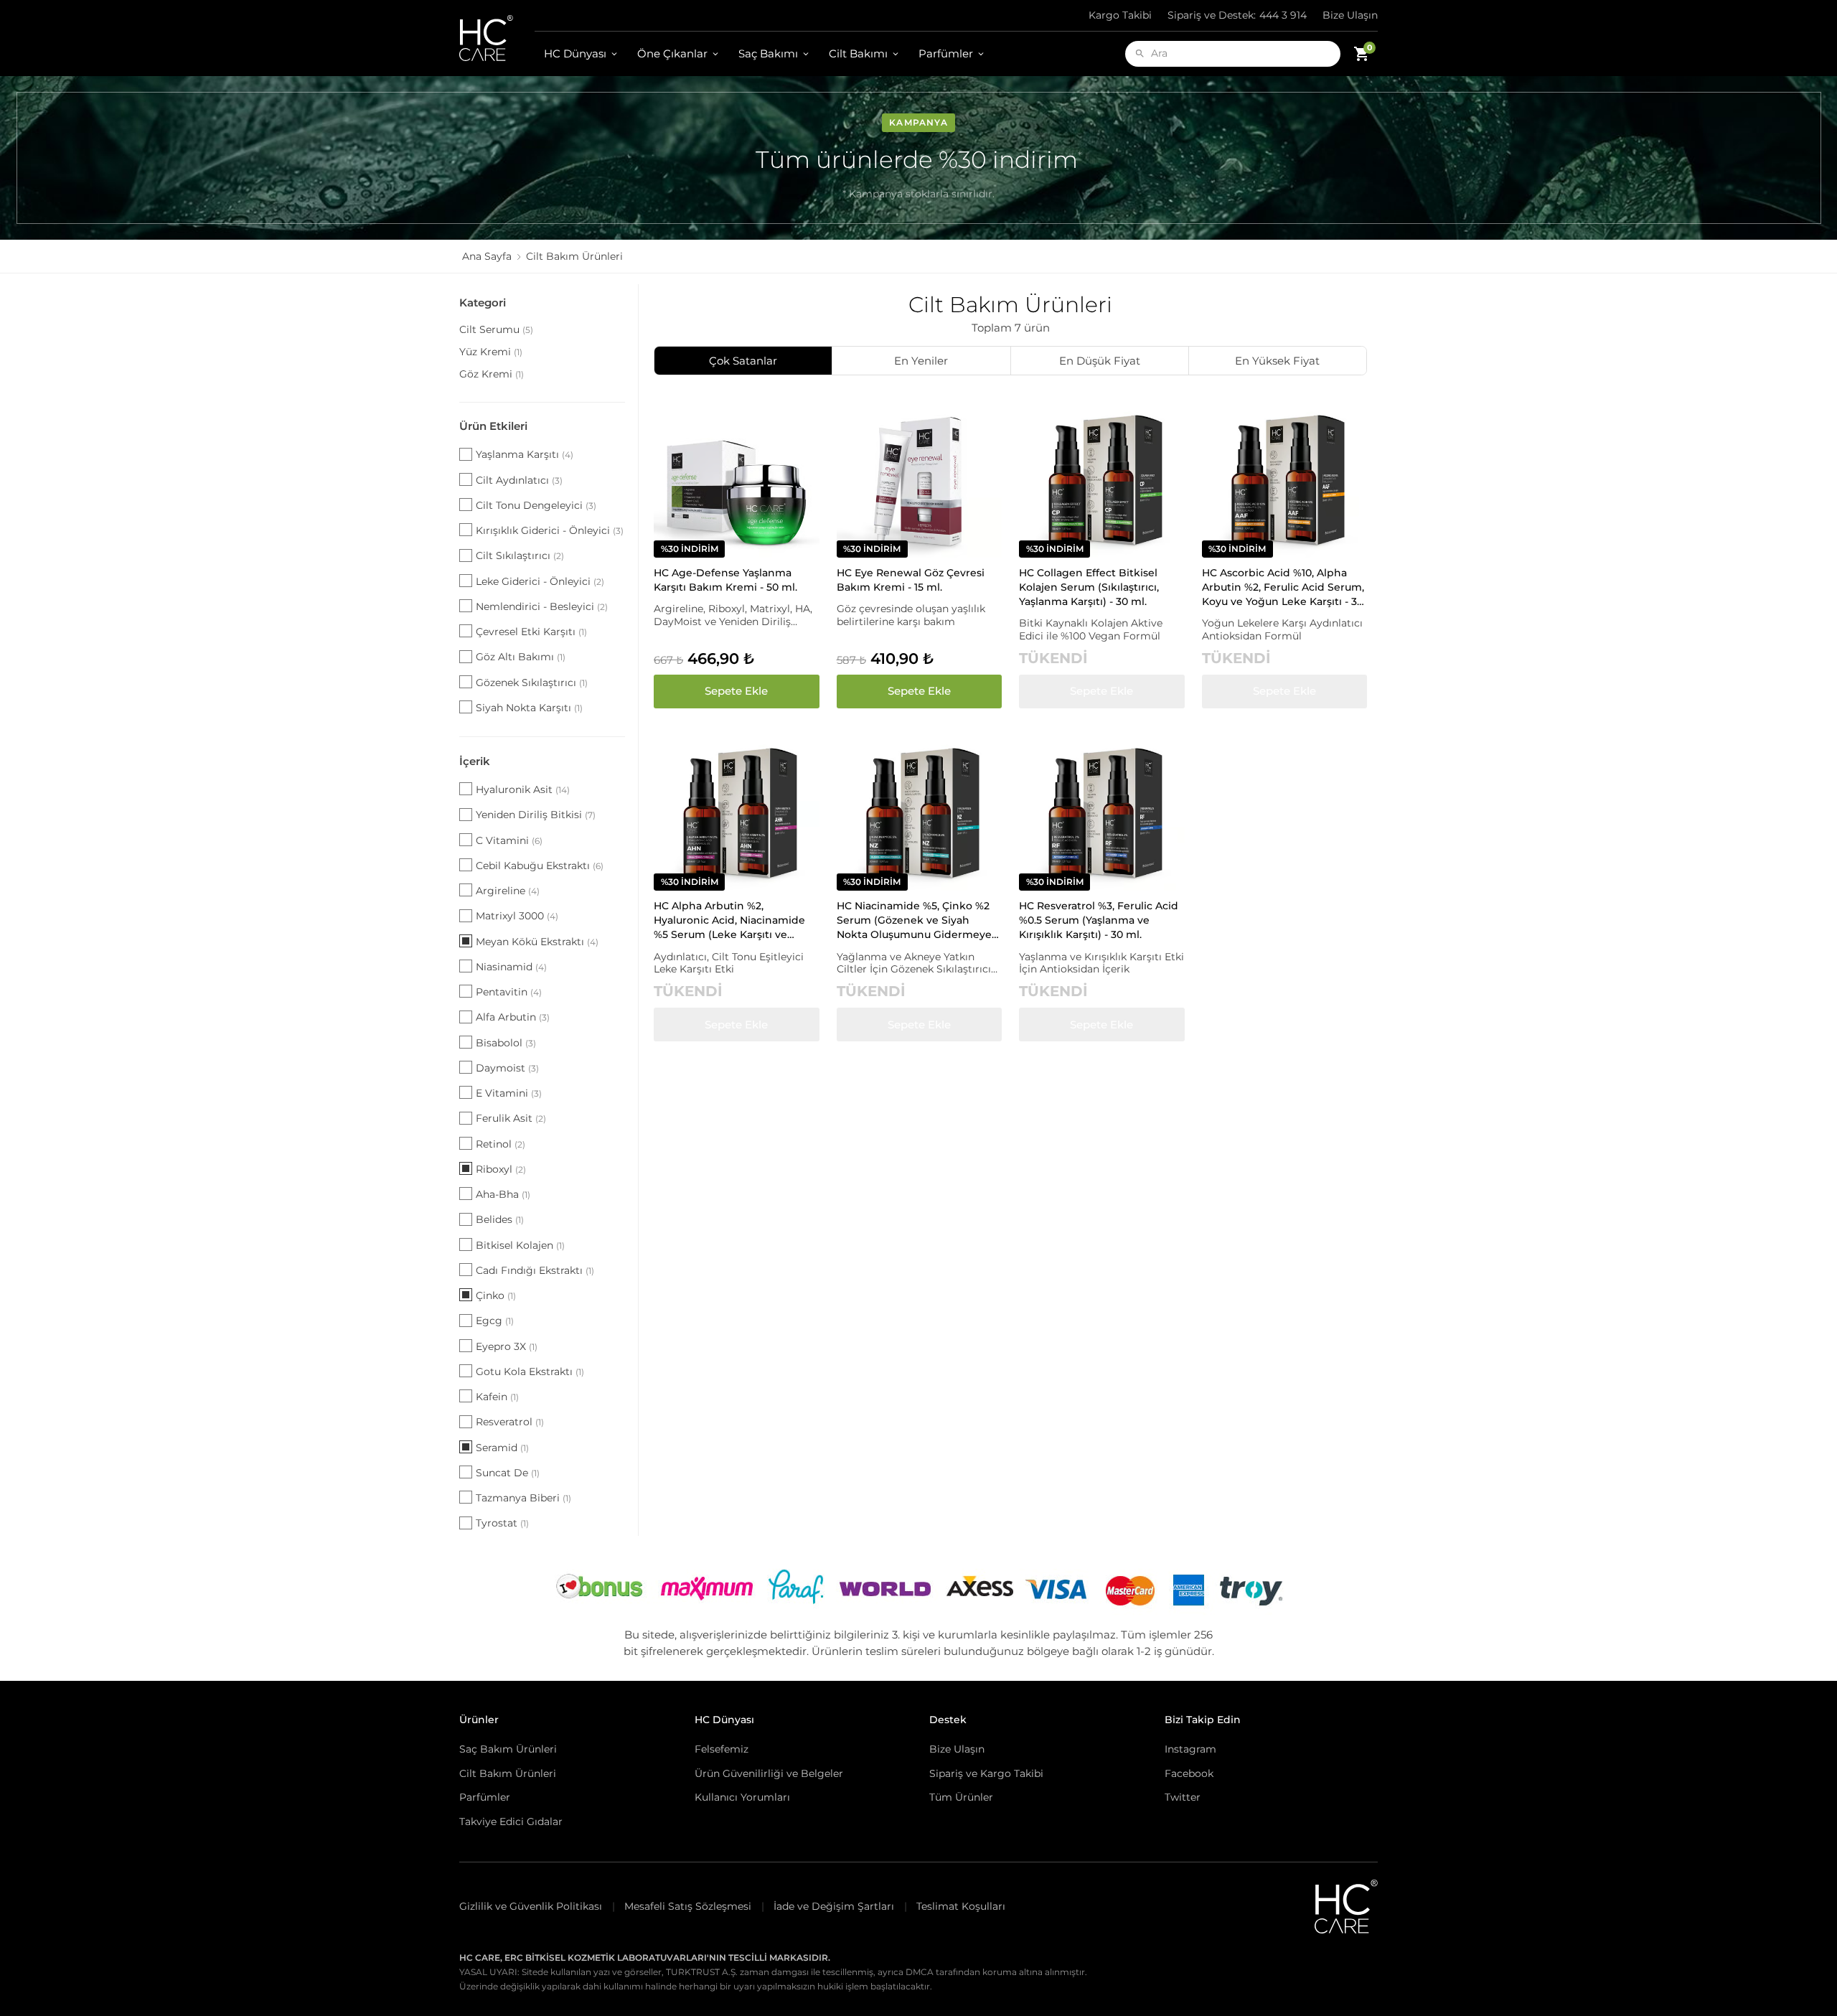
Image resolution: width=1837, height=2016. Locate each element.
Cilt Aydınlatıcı (519, 480)
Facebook (1189, 1773)
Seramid (502, 1448)
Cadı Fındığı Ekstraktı (535, 1270)
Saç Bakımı (768, 53)
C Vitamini (509, 840)
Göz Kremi (492, 374)
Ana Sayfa (487, 256)
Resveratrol (510, 1422)
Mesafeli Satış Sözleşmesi (688, 1906)
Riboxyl (501, 1169)
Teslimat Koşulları (961, 1906)
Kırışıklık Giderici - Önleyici (550, 530)
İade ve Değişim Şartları (834, 1906)
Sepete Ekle (736, 691)
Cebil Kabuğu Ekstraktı (540, 866)
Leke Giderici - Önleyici (540, 581)
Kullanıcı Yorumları (742, 1797)
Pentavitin (509, 992)
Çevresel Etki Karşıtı (531, 632)
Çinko (496, 1295)
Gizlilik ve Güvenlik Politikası (531, 1906)
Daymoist (507, 1068)
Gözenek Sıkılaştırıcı (532, 683)
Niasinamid (511, 967)
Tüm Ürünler (961, 1797)
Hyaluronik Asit (523, 789)
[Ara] (1140, 53)
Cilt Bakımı (858, 53)
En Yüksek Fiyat (1277, 361)
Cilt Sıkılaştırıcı (520, 555)
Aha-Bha (503, 1194)
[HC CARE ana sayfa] (497, 38)
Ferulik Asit (511, 1118)
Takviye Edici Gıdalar (511, 1822)
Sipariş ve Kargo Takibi (986, 1773)
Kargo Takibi (1120, 15)
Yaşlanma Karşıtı (525, 454)
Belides (500, 1219)
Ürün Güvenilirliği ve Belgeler (769, 1773)
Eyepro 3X (507, 1346)
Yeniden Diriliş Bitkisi (536, 815)
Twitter (1183, 1797)
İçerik (475, 761)
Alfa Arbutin (513, 1017)
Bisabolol (506, 1043)
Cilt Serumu (496, 329)
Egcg (495, 1321)
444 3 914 (1237, 15)
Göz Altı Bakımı (521, 657)
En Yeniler (921, 361)
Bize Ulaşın (1350, 15)
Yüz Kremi (491, 352)
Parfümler (946, 53)
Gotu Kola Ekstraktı (530, 1372)
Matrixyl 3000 (517, 916)
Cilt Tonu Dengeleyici (536, 505)
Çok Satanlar (743, 361)
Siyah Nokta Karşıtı (529, 708)
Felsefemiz (722, 1749)
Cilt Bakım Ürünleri (508, 1773)
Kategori (483, 303)
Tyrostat (502, 1523)
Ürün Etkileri (493, 426)
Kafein (497, 1397)
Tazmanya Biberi (523, 1498)
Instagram (1190, 1749)
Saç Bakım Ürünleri (508, 1749)
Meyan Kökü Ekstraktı (537, 942)
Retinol (501, 1144)
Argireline (508, 891)
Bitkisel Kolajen (520, 1245)
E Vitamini (509, 1093)
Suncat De (508, 1473)
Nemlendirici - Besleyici (542, 606)
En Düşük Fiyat (1100, 361)
